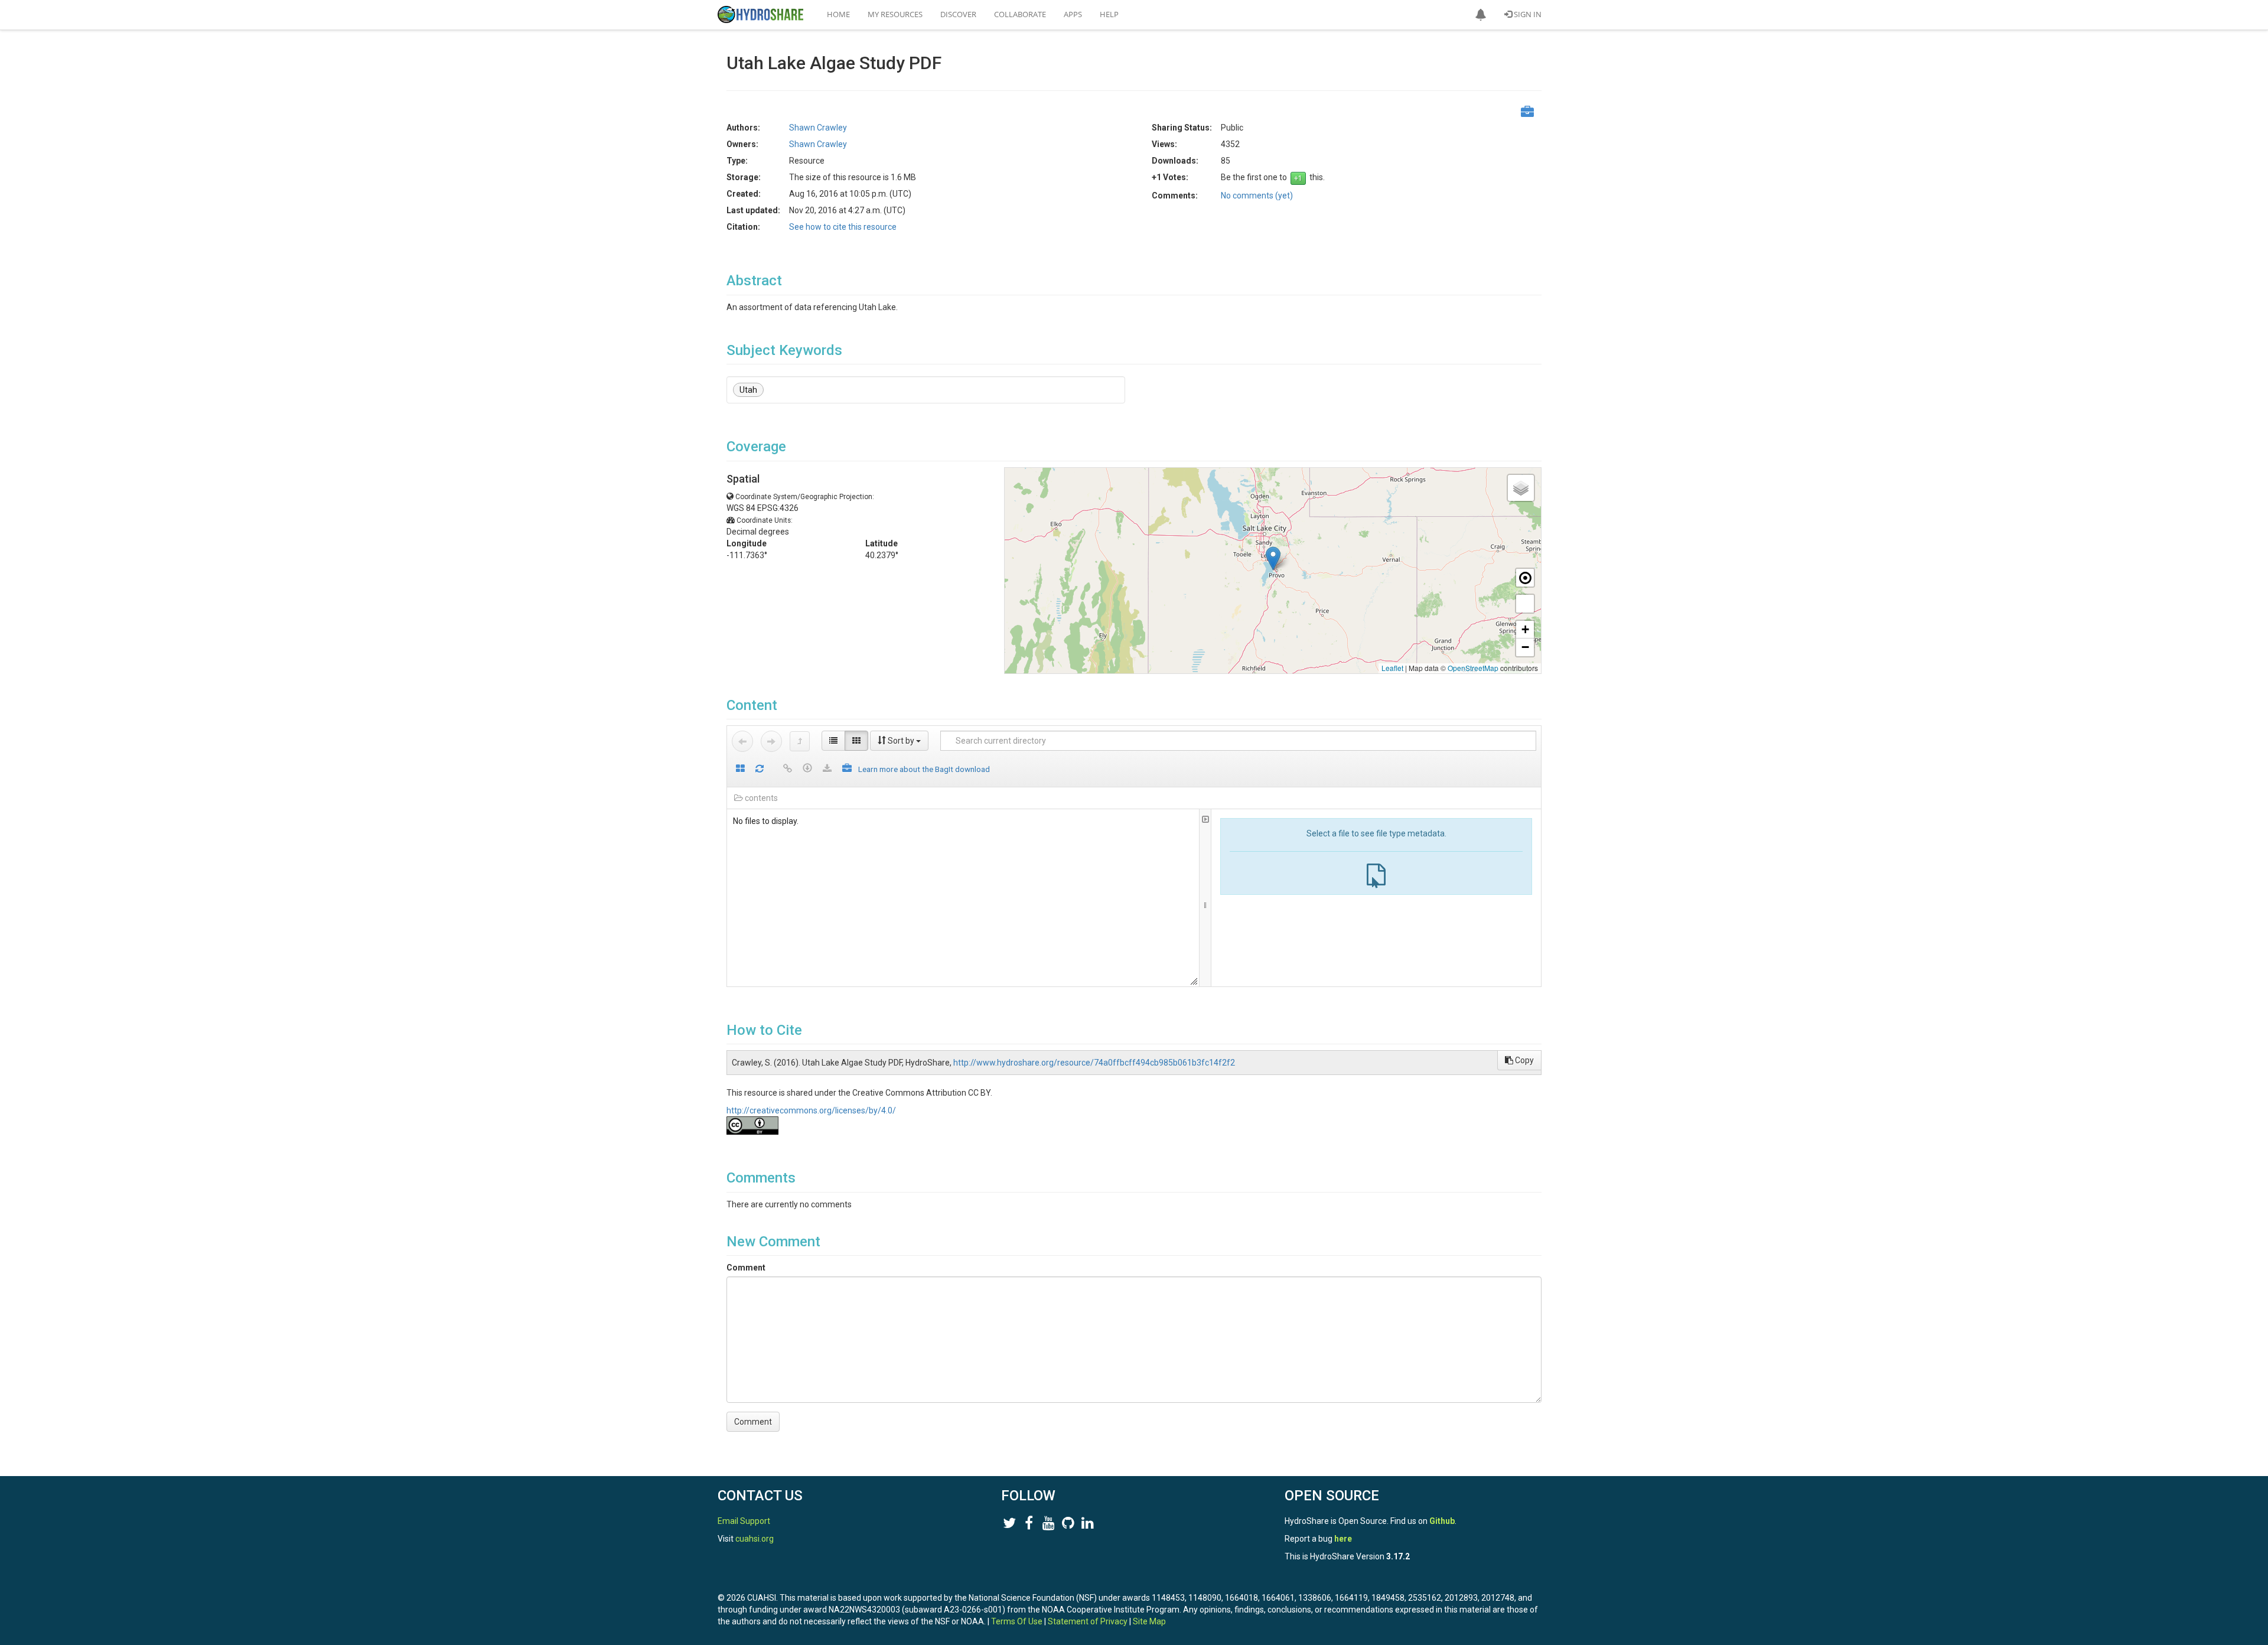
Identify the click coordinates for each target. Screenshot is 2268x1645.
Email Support (744, 1521)
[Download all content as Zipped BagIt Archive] (847, 769)
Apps (1073, 14)
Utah (748, 390)
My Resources (895, 14)
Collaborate (1020, 14)
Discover (958, 14)
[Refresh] (760, 769)
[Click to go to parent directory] (800, 741)
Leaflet (1392, 668)
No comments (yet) (1257, 196)
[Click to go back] (742, 741)
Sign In (1527, 14)
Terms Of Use (1017, 1621)
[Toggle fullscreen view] (1525, 604)
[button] (1481, 15)
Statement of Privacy (1088, 1621)
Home (838, 14)
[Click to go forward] (771, 741)
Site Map (1149, 1621)
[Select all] (740, 769)
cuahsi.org (755, 1539)
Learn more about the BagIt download (924, 769)
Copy (1524, 1060)
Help (1109, 14)
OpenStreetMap (1473, 668)
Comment (746, 1268)
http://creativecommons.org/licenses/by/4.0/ (811, 1110)
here (1343, 1539)
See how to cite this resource (843, 227)
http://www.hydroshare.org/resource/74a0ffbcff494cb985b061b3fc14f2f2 (1094, 1063)
